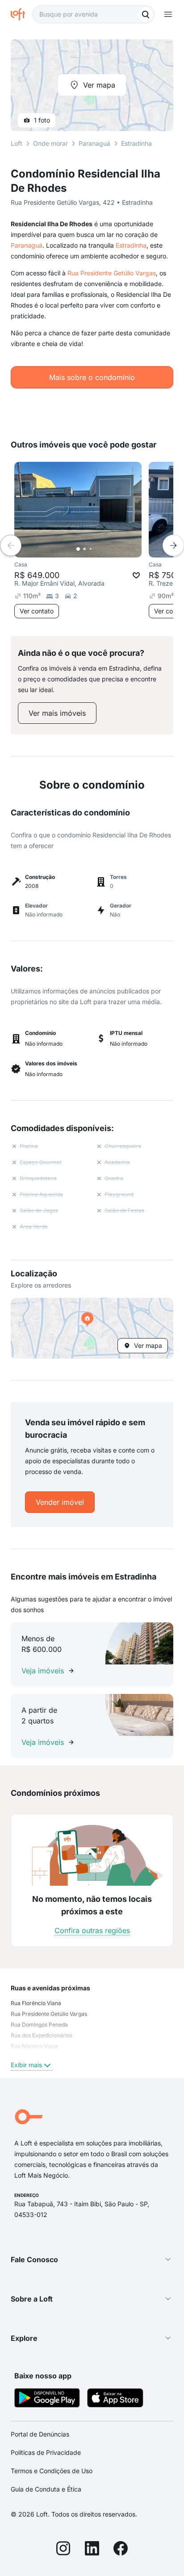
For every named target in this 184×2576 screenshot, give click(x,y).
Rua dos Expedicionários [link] (42, 2035)
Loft (17, 143)
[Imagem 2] (84, 549)
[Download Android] (47, 2399)
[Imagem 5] (103, 549)
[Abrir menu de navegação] (168, 14)
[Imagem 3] (91, 549)
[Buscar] (146, 14)
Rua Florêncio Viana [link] (36, 2003)
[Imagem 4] (97, 549)
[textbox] (93, 14)
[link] (57, 713)
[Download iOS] (115, 2399)
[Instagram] (63, 2550)
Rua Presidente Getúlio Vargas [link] (49, 2014)
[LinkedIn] (92, 2550)
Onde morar (50, 143)
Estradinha (131, 245)
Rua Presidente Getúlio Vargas (112, 273)
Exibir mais (26, 2065)
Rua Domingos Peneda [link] (39, 2025)
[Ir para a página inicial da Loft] (21, 14)
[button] (92, 1328)
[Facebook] (121, 2550)
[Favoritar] (136, 575)
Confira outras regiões (92, 1930)
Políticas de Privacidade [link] (46, 2452)
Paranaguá (27, 245)
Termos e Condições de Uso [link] (52, 2471)
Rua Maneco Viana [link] (34, 2046)
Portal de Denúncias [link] (40, 2434)
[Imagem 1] (78, 549)
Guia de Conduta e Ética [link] (46, 2489)
